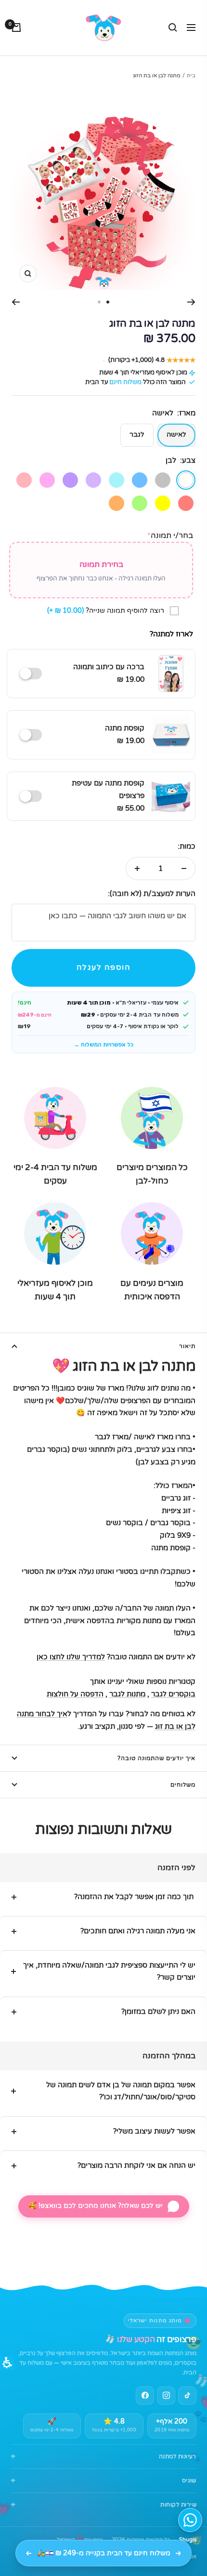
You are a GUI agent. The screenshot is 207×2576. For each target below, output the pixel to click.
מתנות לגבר (127, 1694)
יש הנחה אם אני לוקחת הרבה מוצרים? (136, 2165)
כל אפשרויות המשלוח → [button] (103, 1045)
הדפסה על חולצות (75, 1694)
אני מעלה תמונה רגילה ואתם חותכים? (138, 1931)
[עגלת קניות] (16, 28)
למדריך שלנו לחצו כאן (71, 1657)
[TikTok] (187, 2396)
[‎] (33, 674)
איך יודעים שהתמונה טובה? (156, 1758)
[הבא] (16, 302)
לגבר (137, 434)
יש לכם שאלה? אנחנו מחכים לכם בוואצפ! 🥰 (96, 2206)
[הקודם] (191, 302)
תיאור (187, 1346)
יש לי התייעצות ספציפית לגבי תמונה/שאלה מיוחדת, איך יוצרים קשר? (109, 1971)
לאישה (176, 434)
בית (191, 76)
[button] (103, 968)
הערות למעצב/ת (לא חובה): (152, 894)
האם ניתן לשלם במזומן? (158, 2011)
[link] (166, 2396)
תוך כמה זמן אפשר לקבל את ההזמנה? (135, 1897)
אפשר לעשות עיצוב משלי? (154, 2131)
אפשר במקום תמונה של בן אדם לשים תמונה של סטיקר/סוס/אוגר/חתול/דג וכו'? (121, 2091)
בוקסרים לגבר (173, 1694)
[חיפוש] (173, 28)
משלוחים (183, 1785)
